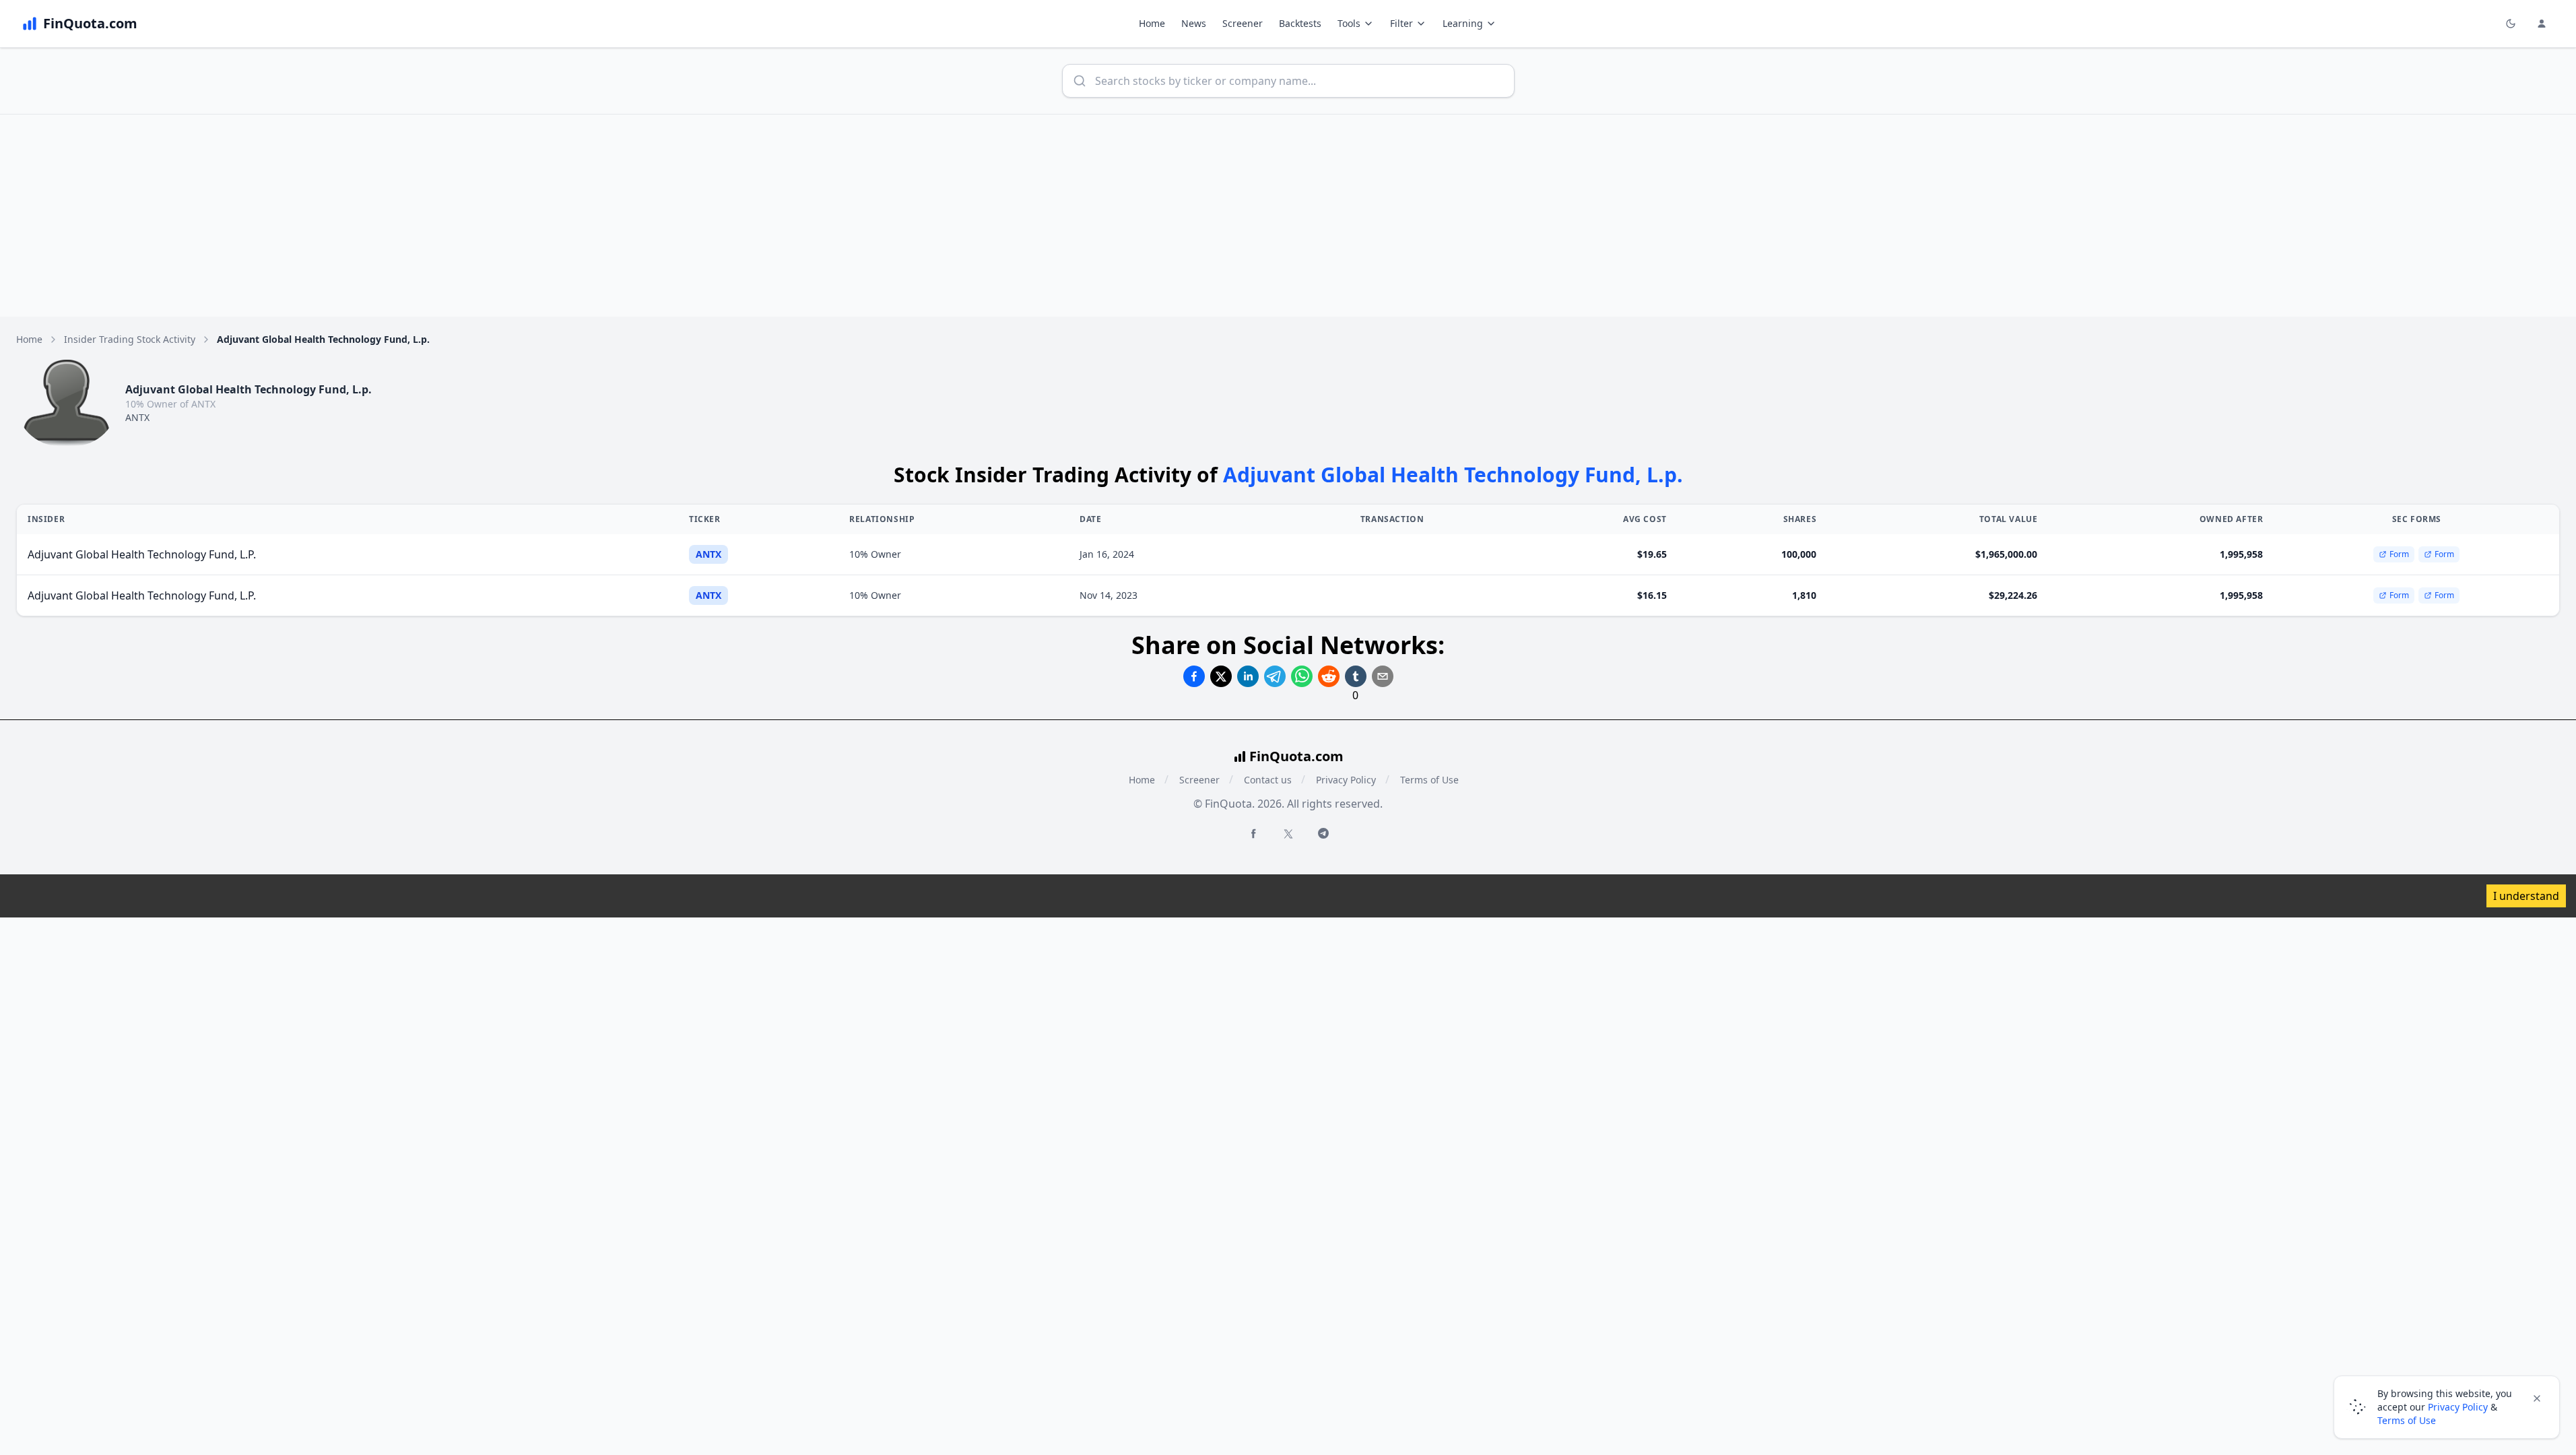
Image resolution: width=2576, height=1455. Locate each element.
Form (2399, 554)
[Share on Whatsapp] (1302, 676)
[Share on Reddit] (1329, 676)
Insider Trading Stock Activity (130, 339)
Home (1152, 23)
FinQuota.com (1296, 756)
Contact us (1268, 780)
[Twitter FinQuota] (1288, 834)
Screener (1243, 23)
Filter (1401, 23)
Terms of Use (1429, 780)
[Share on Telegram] (1275, 676)
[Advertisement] (1288, 216)
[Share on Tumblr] (1356, 676)
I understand (2526, 896)
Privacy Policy (1346, 780)
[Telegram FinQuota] (1323, 833)
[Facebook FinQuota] (1253, 833)
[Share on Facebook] (1194, 676)
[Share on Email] (1383, 676)
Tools (1349, 23)
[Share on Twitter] (1221, 676)
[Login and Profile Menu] (2542, 24)
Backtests (1300, 23)
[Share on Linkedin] (1248, 676)
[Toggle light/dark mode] (2511, 24)
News (1194, 23)
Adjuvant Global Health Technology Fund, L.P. (142, 554)
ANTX (137, 417)
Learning (1463, 23)
